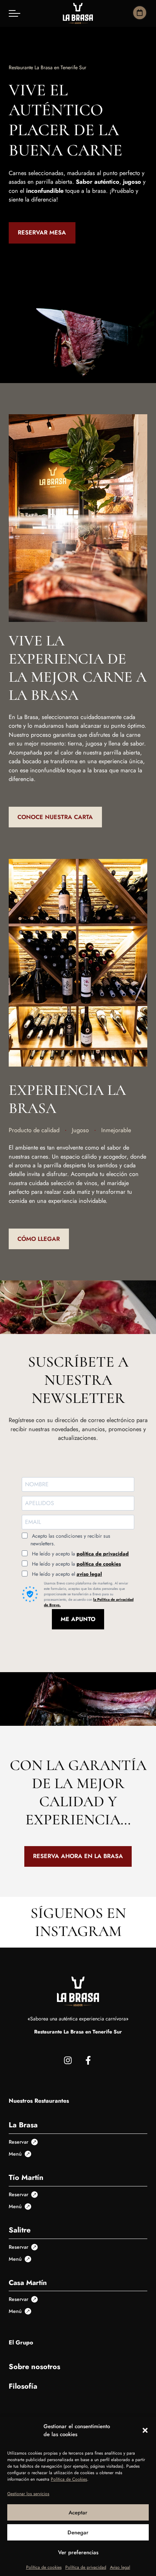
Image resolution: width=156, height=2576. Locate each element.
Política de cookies (44, 2567)
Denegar (78, 2533)
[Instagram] (68, 2060)
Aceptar (78, 2513)
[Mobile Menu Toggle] (15, 13)
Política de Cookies (69, 2479)
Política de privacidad (86, 2567)
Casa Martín (28, 2282)
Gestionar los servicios (28, 2494)
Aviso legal (120, 2567)
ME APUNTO (78, 1619)
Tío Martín (26, 2178)
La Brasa (23, 2125)
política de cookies (99, 1564)
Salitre (20, 2230)
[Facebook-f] (88, 2060)
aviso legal (89, 1574)
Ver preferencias (78, 2552)
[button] (145, 2430)
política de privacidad (103, 1554)
